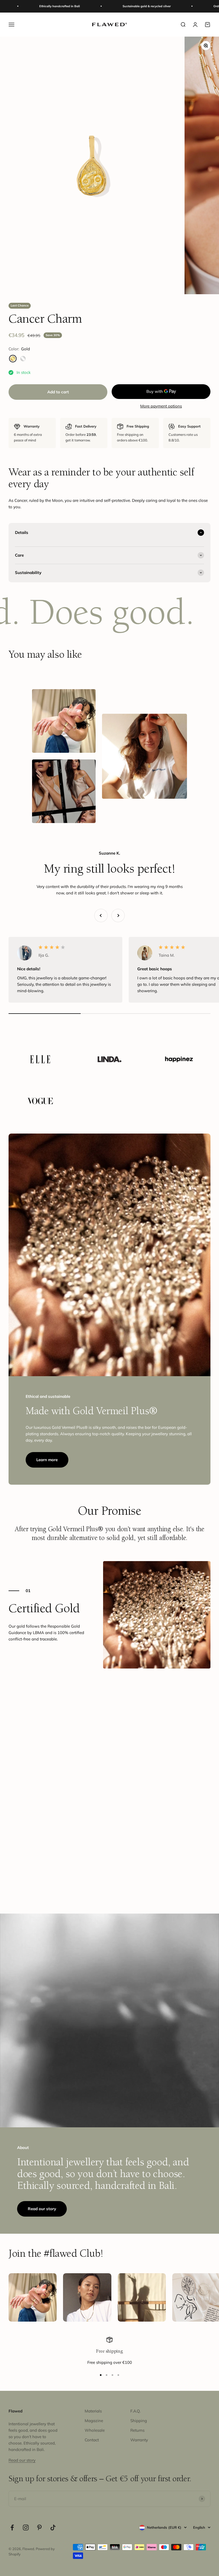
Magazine (94, 2421)
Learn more (47, 1460)
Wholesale (95, 2430)
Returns (137, 2430)
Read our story (42, 2209)
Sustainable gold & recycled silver (93, 6)
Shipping (139, 2421)
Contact (92, 2440)
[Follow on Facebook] (12, 2527)
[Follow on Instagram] (26, 2527)
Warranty (139, 2440)
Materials (93, 2411)
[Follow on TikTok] (53, 2527)
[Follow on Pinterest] (39, 2527)
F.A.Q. (135, 2411)
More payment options (161, 406)
